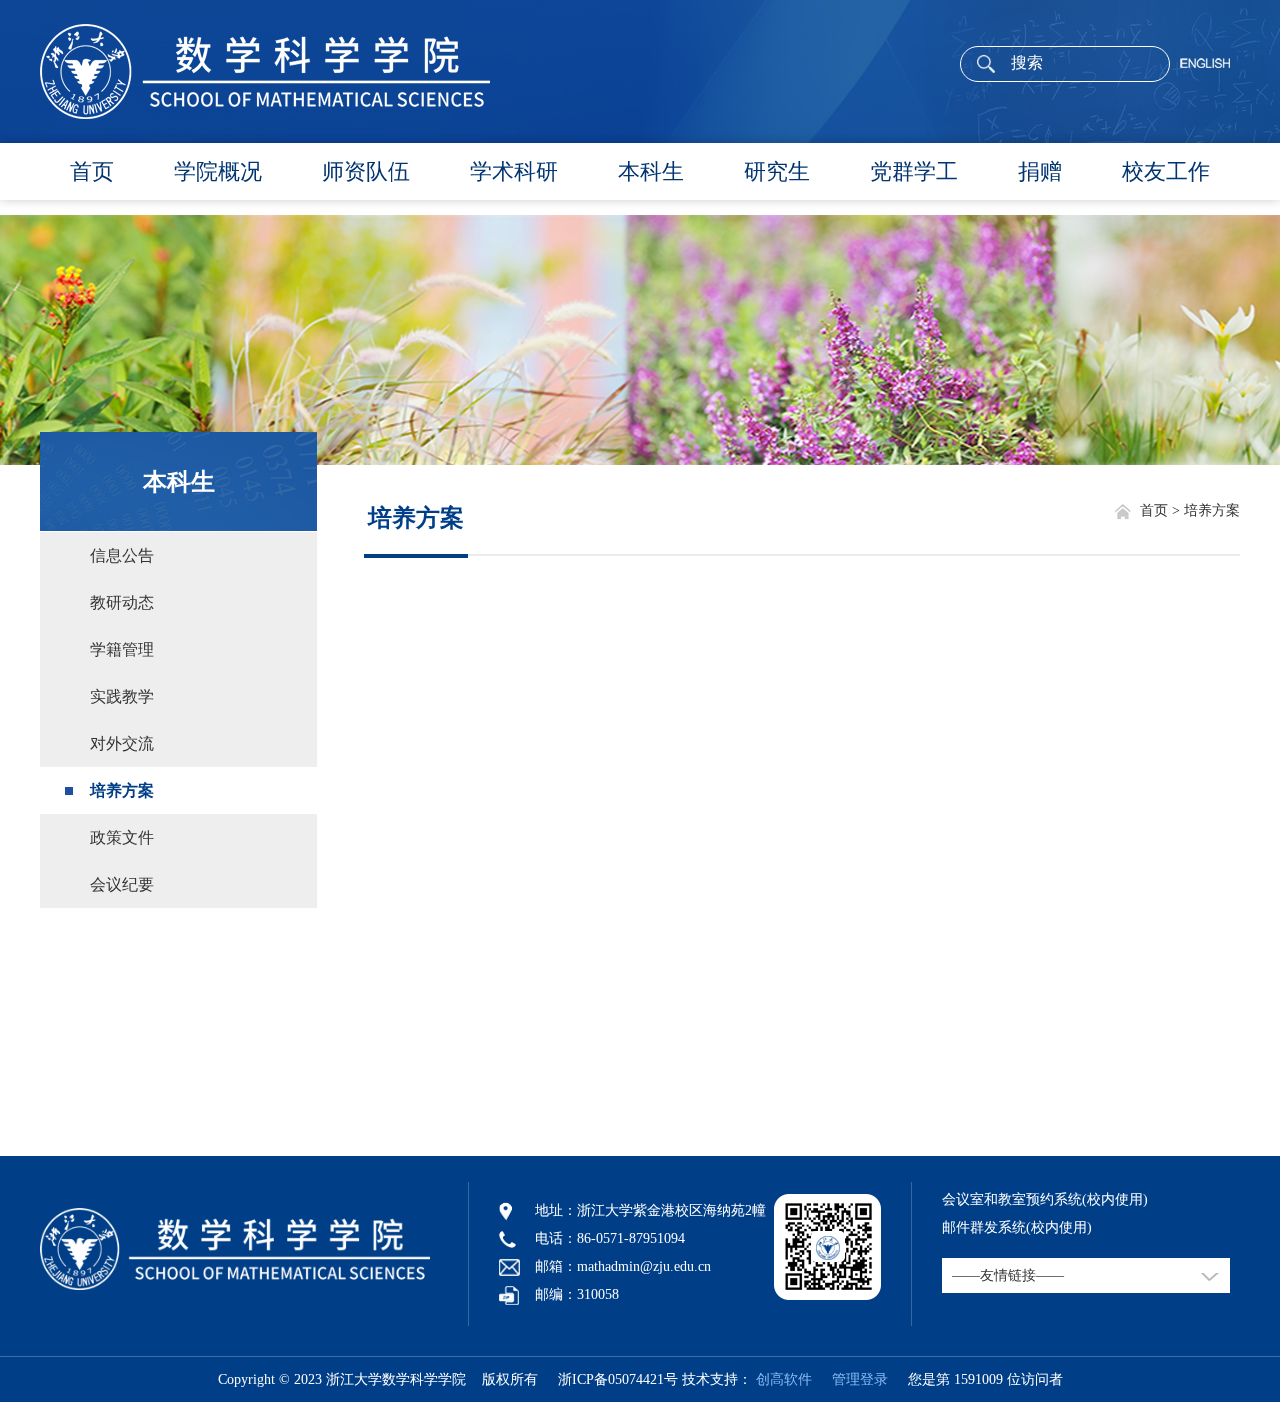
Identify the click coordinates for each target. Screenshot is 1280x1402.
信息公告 (122, 555)
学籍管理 (122, 649)
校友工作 (1166, 171)
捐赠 (1040, 171)
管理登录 (852, 1379)
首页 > (1162, 510)
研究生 (777, 171)
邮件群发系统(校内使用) (1017, 1227)
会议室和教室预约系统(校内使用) (1045, 1199)
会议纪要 (122, 884)
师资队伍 (366, 171)
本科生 (651, 171)
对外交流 (122, 743)
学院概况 (218, 171)
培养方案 (122, 790)
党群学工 (914, 171)
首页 (92, 171)
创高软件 (784, 1379)
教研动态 (122, 602)
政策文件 (122, 837)
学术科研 (514, 171)
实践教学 (122, 696)
